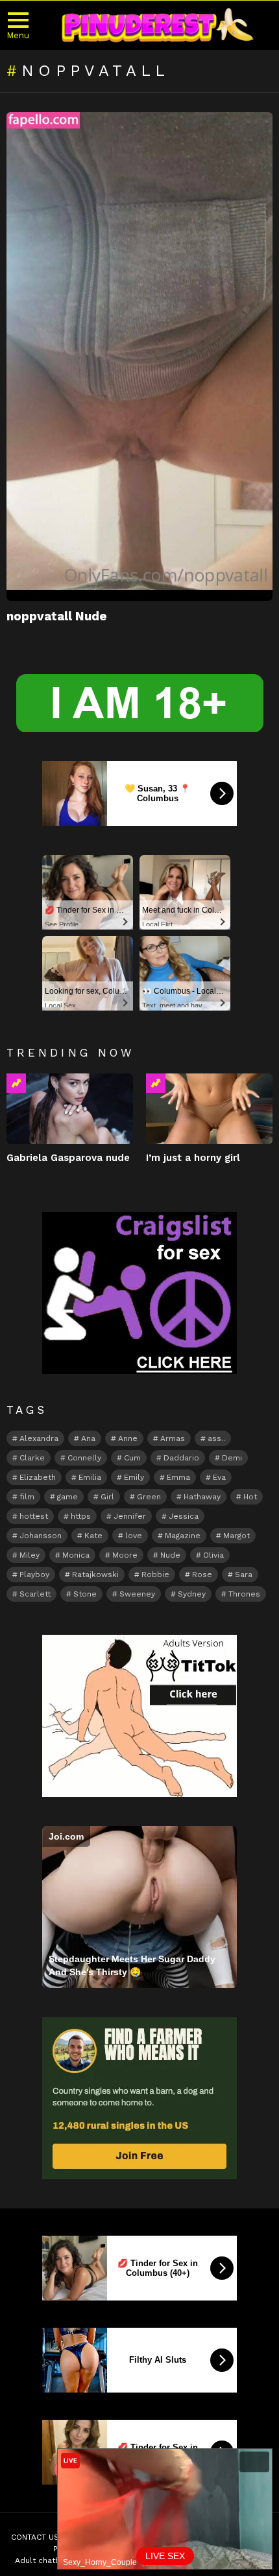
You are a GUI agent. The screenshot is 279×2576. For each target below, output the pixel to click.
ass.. (216, 1438)
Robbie (155, 1575)
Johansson (41, 1536)
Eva (219, 1477)
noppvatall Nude (57, 616)
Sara (244, 1575)
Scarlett (35, 1594)
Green (149, 1497)
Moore (125, 1555)
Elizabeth (38, 1477)
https (81, 1516)
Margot (237, 1536)
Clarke (32, 1458)
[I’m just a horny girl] (209, 1109)
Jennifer (130, 1516)
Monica (76, 1555)
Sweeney (137, 1594)
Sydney (192, 1594)
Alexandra (39, 1438)
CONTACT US (35, 2537)
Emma (178, 1477)
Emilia (90, 1477)
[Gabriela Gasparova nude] (70, 1109)
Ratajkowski (95, 1575)
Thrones (244, 1594)
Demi (232, 1458)
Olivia (213, 1555)
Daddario (181, 1458)
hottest (34, 1516)
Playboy (34, 1575)
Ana (88, 1438)
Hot (250, 1497)
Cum (132, 1458)
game (67, 1497)
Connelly (84, 1458)
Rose (202, 1575)
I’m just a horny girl (193, 1158)
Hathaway (202, 1497)
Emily (134, 1477)
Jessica (184, 1516)
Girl (107, 1497)
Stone (85, 1594)
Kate (93, 1536)
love (134, 1536)
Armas (173, 1438)
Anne (128, 1438)
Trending (16, 1083)
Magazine (183, 1536)
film (27, 1497)
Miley (30, 1555)
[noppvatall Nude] (139, 357)
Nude (170, 1555)
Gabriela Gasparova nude (68, 1158)
